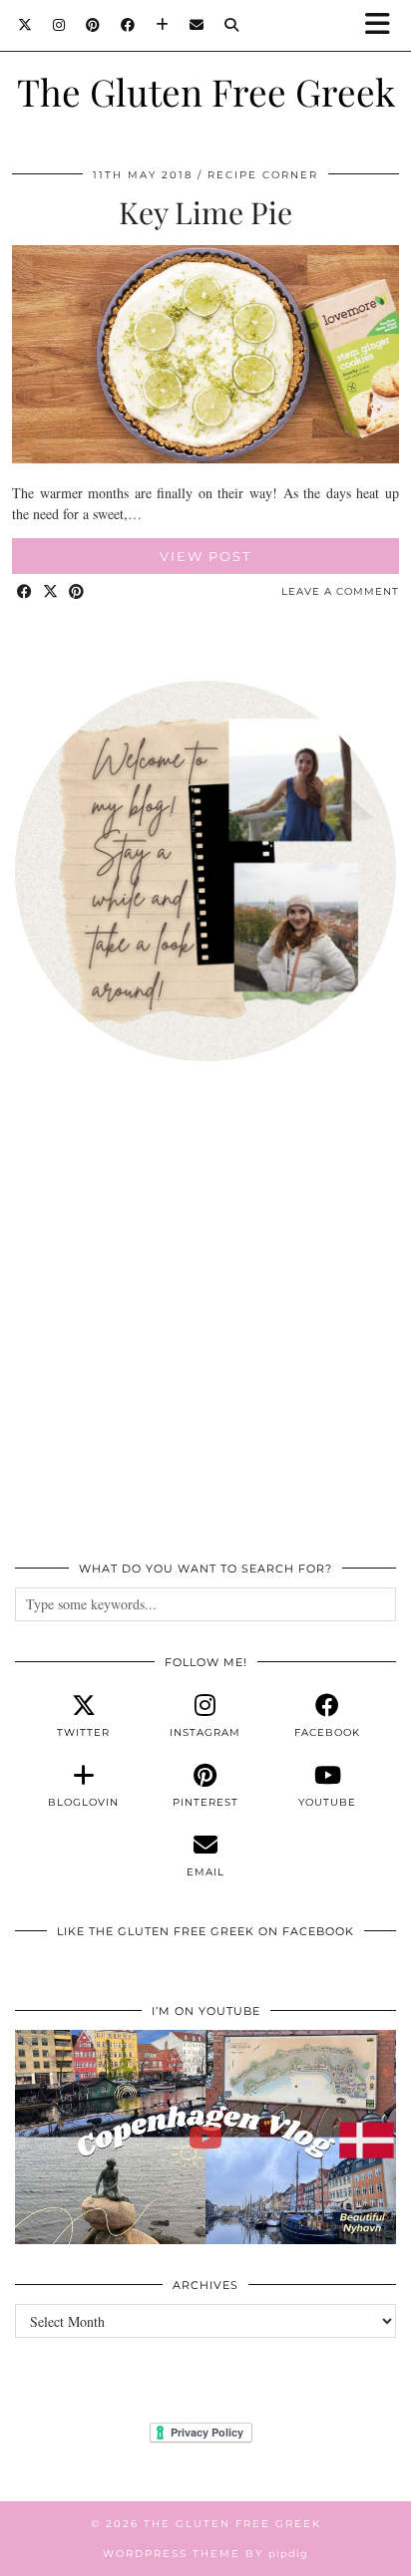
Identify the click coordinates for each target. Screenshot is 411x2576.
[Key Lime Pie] (205, 458)
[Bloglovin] (163, 25)
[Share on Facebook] (25, 592)
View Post (205, 556)
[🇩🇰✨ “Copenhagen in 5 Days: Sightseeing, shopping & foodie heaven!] (205, 2137)
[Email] (197, 25)
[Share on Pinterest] (77, 592)
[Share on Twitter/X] (51, 592)
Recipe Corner (263, 175)
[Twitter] (25, 25)
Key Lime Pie (205, 212)
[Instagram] (59, 25)
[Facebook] (128, 25)
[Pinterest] (93, 25)
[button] (384, 25)
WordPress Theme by (205, 2554)
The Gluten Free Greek (206, 91)
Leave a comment (340, 591)
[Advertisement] (205, 1322)
